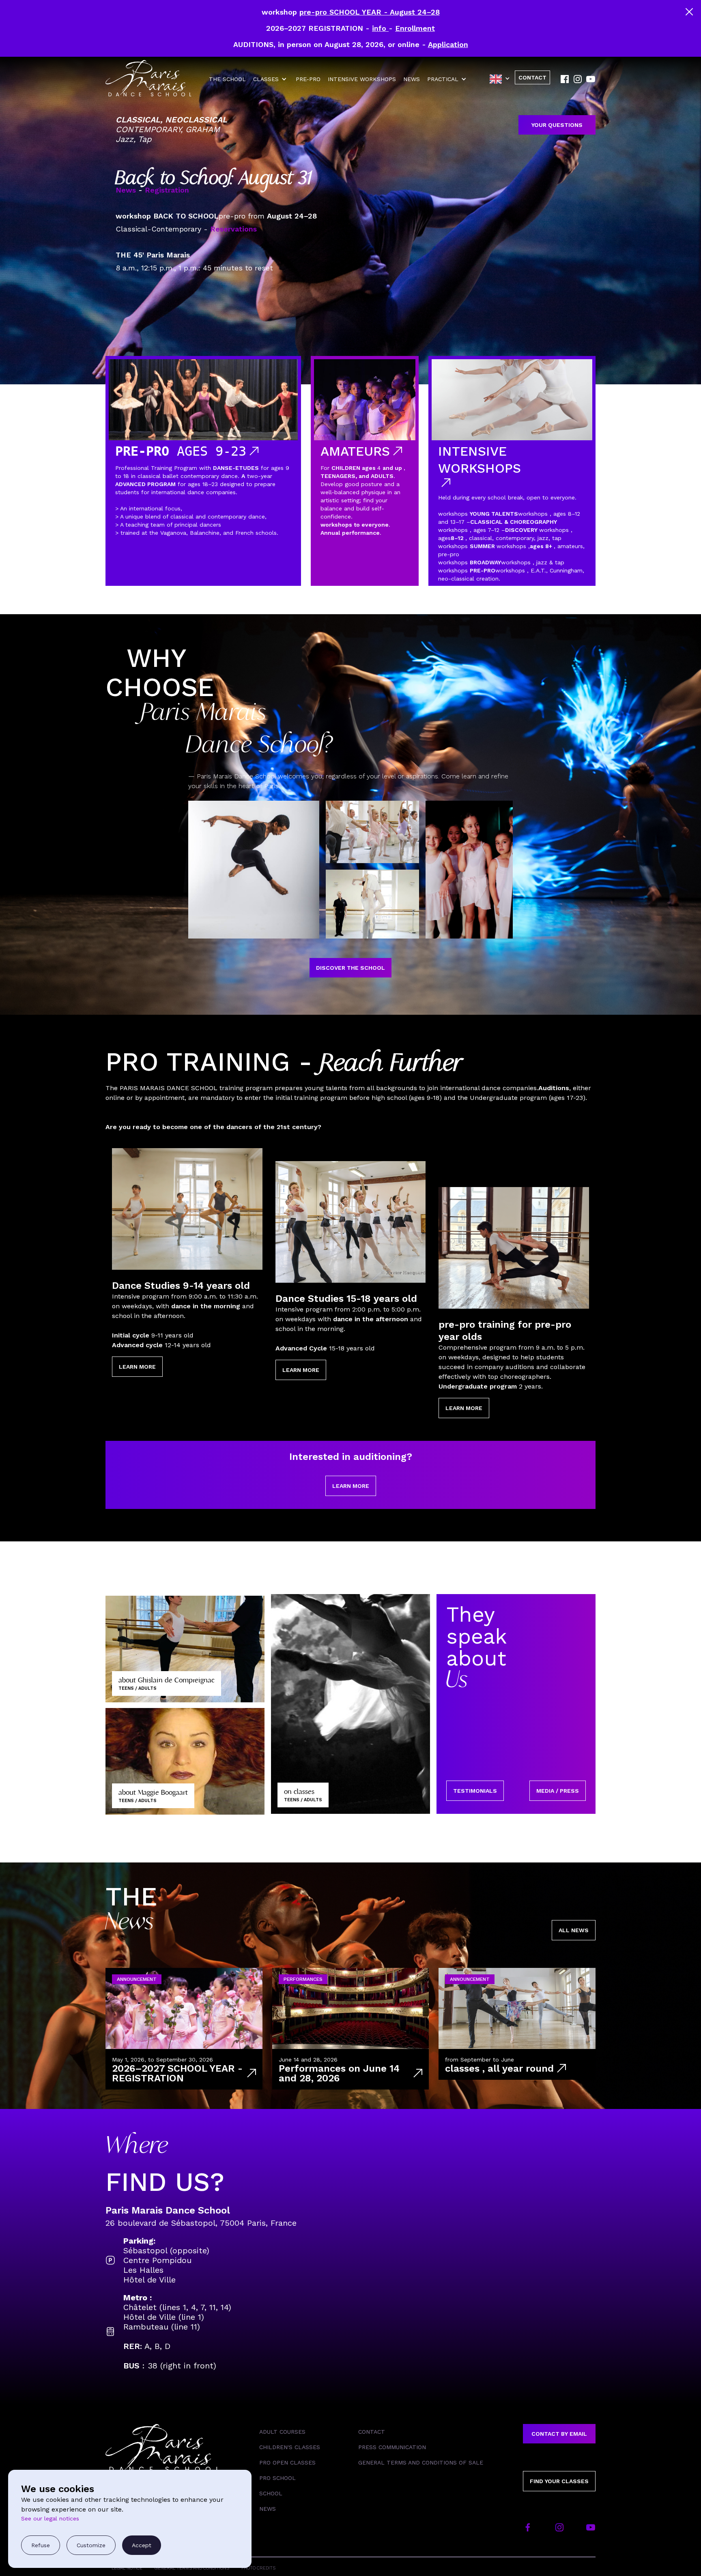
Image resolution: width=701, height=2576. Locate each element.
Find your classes (559, 2481)
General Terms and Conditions (192, 2568)
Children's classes (290, 2447)
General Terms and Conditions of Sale (421, 2462)
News (412, 79)
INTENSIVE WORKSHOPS (362, 79)
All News (574, 1930)
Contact (372, 2432)
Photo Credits (258, 2568)
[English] (502, 79)
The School (227, 79)
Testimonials (475, 1791)
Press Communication (392, 2447)
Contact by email (559, 2434)
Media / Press (558, 1791)
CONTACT (532, 77)
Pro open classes (287, 2462)
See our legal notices (50, 2518)
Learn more (137, 1367)
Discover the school (350, 968)
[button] (271, 79)
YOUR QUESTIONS (557, 125)
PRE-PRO (308, 79)
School (271, 2493)
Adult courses (282, 2432)
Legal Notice (127, 2568)
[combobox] (502, 79)
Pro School (277, 2478)
